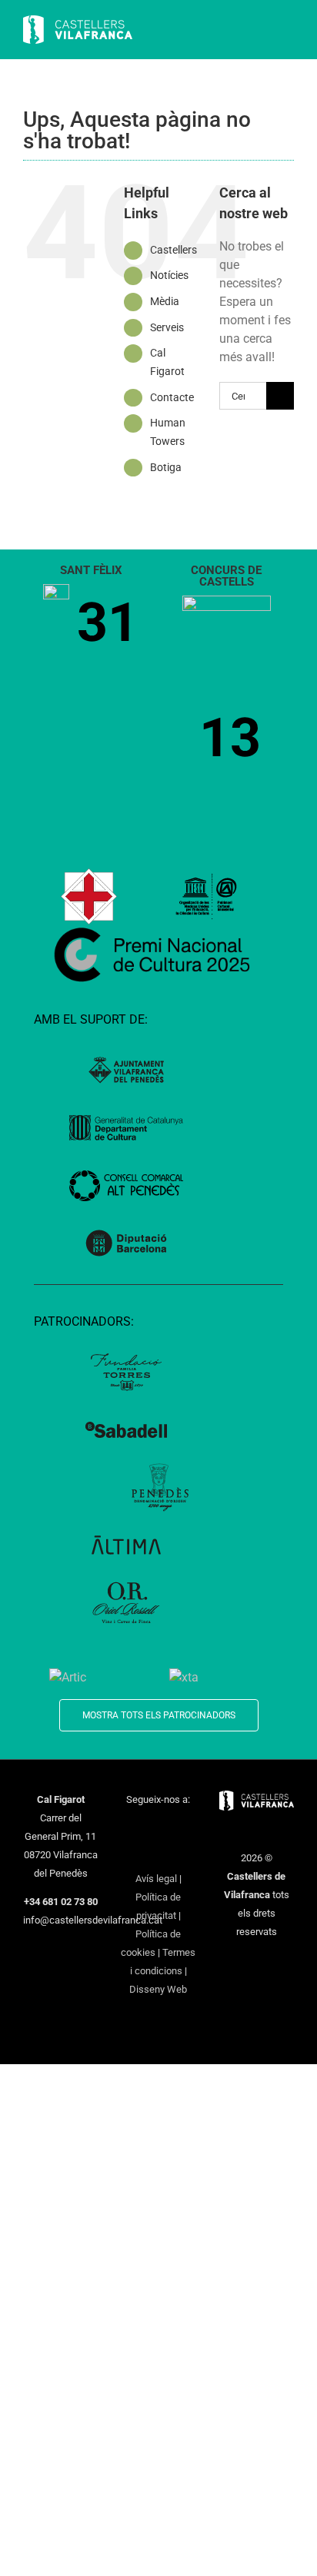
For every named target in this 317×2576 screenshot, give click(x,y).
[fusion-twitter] (148, 1827)
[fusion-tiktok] (138, 1853)
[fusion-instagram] (169, 1827)
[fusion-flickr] (179, 1853)
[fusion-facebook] (128, 1827)
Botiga (166, 467)
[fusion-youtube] (189, 1827)
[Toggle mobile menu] (288, 31)
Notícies (169, 275)
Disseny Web (158, 1989)
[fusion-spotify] (158, 1853)
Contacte (172, 397)
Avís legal (156, 1879)
